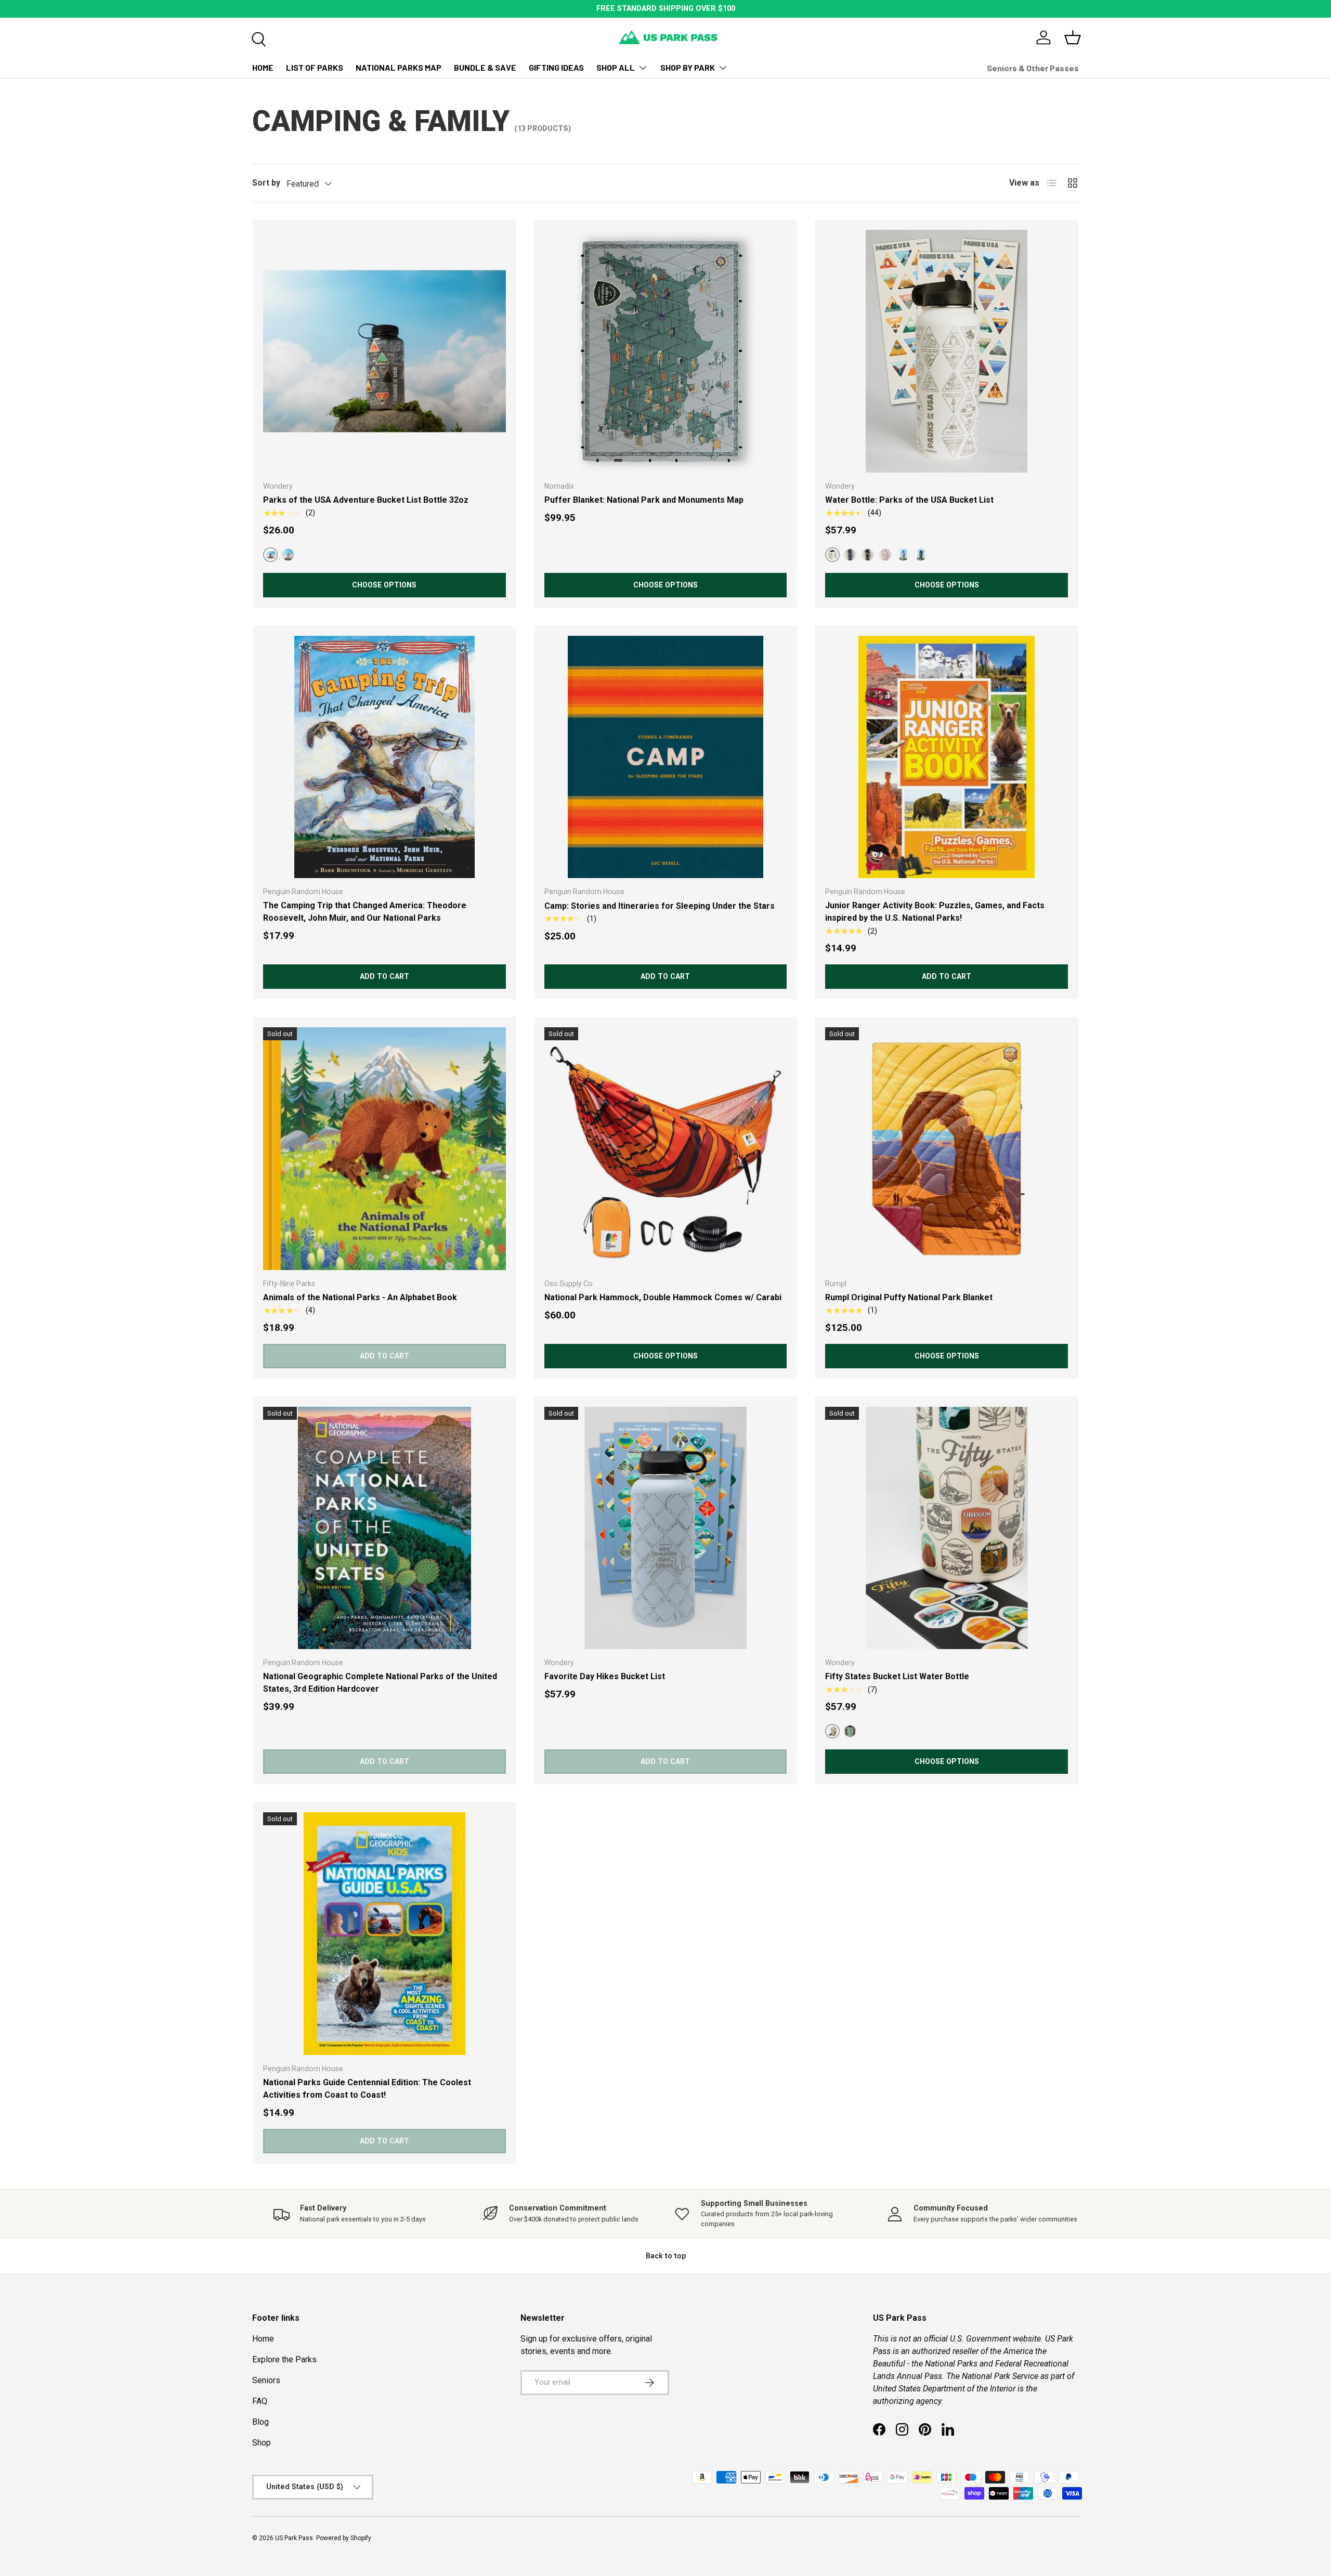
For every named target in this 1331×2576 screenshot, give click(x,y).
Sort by (266, 183)
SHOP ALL (616, 67)
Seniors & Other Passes (1033, 68)
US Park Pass (294, 2538)
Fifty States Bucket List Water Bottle (897, 1676)
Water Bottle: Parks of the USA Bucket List (909, 500)
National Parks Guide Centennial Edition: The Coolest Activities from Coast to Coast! (367, 2089)
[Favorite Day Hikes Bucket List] (666, 1528)
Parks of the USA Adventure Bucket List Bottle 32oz (366, 500)
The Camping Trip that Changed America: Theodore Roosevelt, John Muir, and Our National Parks (365, 912)
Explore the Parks (284, 2359)
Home (263, 2339)
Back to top (666, 2256)
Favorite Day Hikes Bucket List (605, 1676)
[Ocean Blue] (850, 555)
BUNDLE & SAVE (485, 67)
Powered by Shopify (344, 2538)
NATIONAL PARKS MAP (399, 67)
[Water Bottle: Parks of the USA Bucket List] (947, 351)
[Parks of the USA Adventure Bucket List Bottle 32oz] (384, 351)
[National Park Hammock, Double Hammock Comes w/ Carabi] (666, 1149)
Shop (262, 2443)
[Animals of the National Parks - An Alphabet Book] (384, 1149)
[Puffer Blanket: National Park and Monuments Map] (666, 351)
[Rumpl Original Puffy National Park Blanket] (947, 1149)
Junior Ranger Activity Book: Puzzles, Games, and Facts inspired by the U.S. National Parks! (935, 912)
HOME (263, 67)
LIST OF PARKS (315, 67)
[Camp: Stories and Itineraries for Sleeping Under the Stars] (666, 757)
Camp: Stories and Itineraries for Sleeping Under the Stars (660, 906)
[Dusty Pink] (885, 555)
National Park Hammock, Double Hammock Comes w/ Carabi (663, 1297)
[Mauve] (288, 555)
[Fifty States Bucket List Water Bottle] (947, 1528)
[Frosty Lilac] (903, 555)
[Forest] (921, 555)
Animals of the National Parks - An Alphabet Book (360, 1297)
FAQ (260, 2401)
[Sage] (850, 1731)
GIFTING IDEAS (556, 67)
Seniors (266, 2380)
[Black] (868, 555)
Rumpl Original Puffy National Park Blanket (909, 1297)
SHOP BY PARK (688, 67)
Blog (260, 2422)
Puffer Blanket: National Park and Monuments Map (644, 500)
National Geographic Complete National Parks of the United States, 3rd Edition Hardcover (380, 1683)
